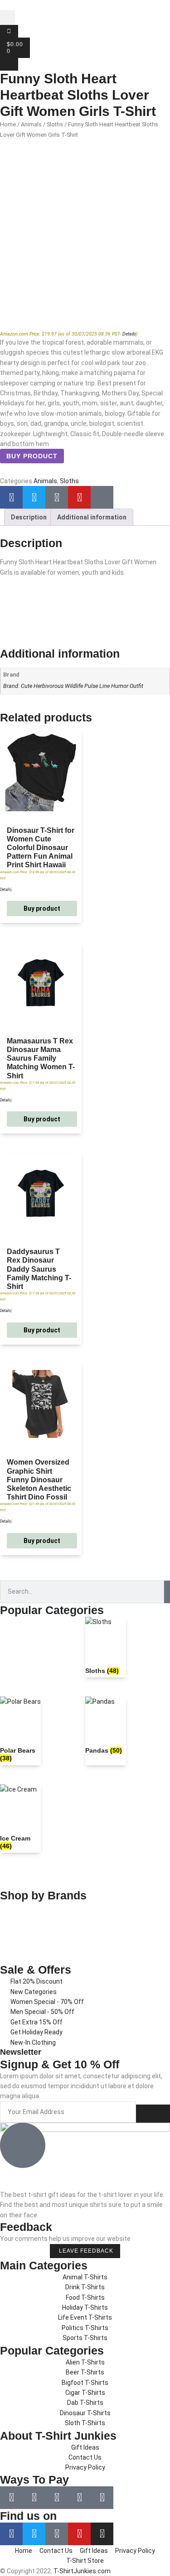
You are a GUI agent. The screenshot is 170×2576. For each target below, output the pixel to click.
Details (129, 334)
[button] (7, 17)
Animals (31, 124)
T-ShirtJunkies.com (82, 2571)
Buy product (32, 456)
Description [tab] (29, 517)
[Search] (167, 1592)
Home (8, 124)
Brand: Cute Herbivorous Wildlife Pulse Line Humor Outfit (73, 686)
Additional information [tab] (92, 517)
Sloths (55, 124)
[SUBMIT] (153, 2114)
